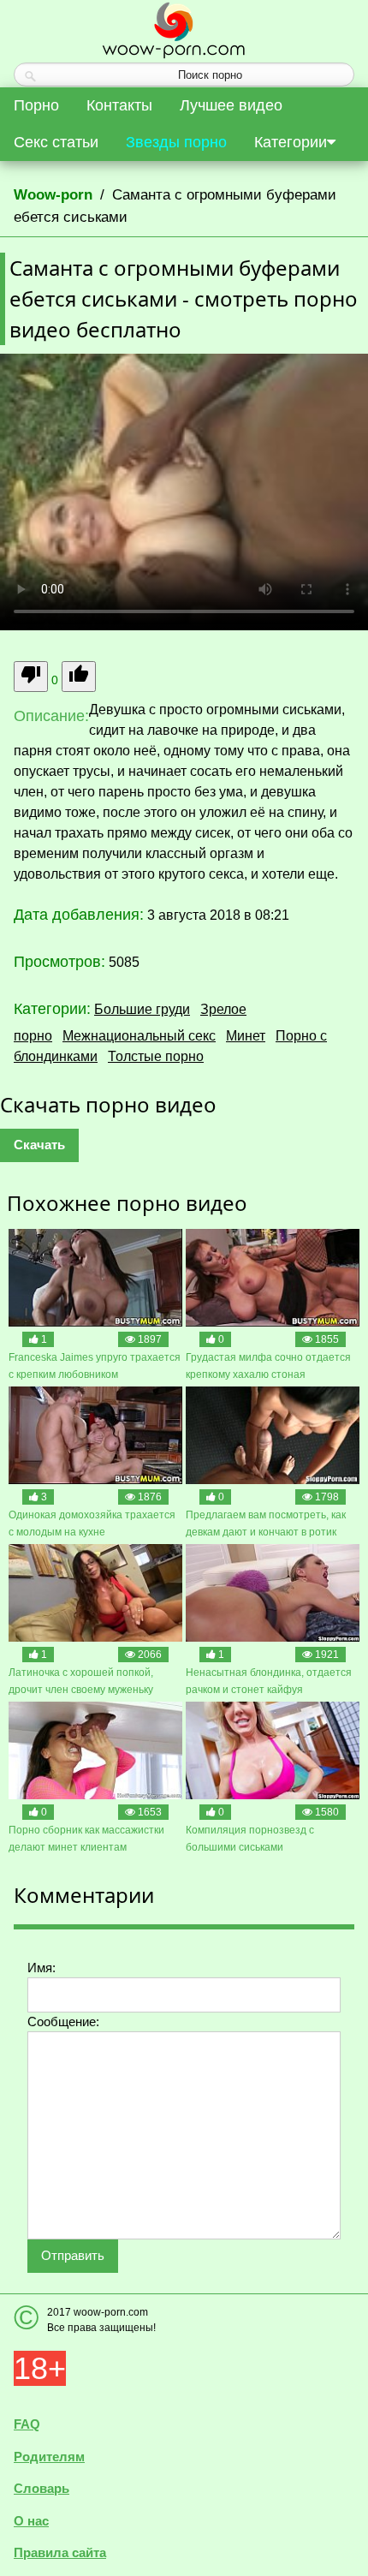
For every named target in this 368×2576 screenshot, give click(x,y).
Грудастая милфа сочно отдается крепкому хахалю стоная (268, 1366)
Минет (246, 1036)
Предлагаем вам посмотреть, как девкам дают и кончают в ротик (266, 1524)
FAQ (27, 2424)
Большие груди (142, 1009)
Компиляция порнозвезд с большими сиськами (250, 1839)
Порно (36, 105)
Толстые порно (156, 1056)
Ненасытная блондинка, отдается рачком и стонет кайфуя (269, 1681)
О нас (31, 2521)
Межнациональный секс (139, 1036)
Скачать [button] (39, 1145)
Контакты (119, 105)
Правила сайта (60, 2552)
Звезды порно (176, 142)
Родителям (49, 2457)
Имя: (42, 1968)
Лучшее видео (231, 105)
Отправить (73, 2255)
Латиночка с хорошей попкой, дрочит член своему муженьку (81, 1681)
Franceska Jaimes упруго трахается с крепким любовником (95, 1366)
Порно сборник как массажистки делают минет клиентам (86, 1839)
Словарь (42, 2488)
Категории (291, 142)
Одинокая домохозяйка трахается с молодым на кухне (92, 1524)
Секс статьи (56, 142)
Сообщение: (63, 2021)
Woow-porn (53, 195)
